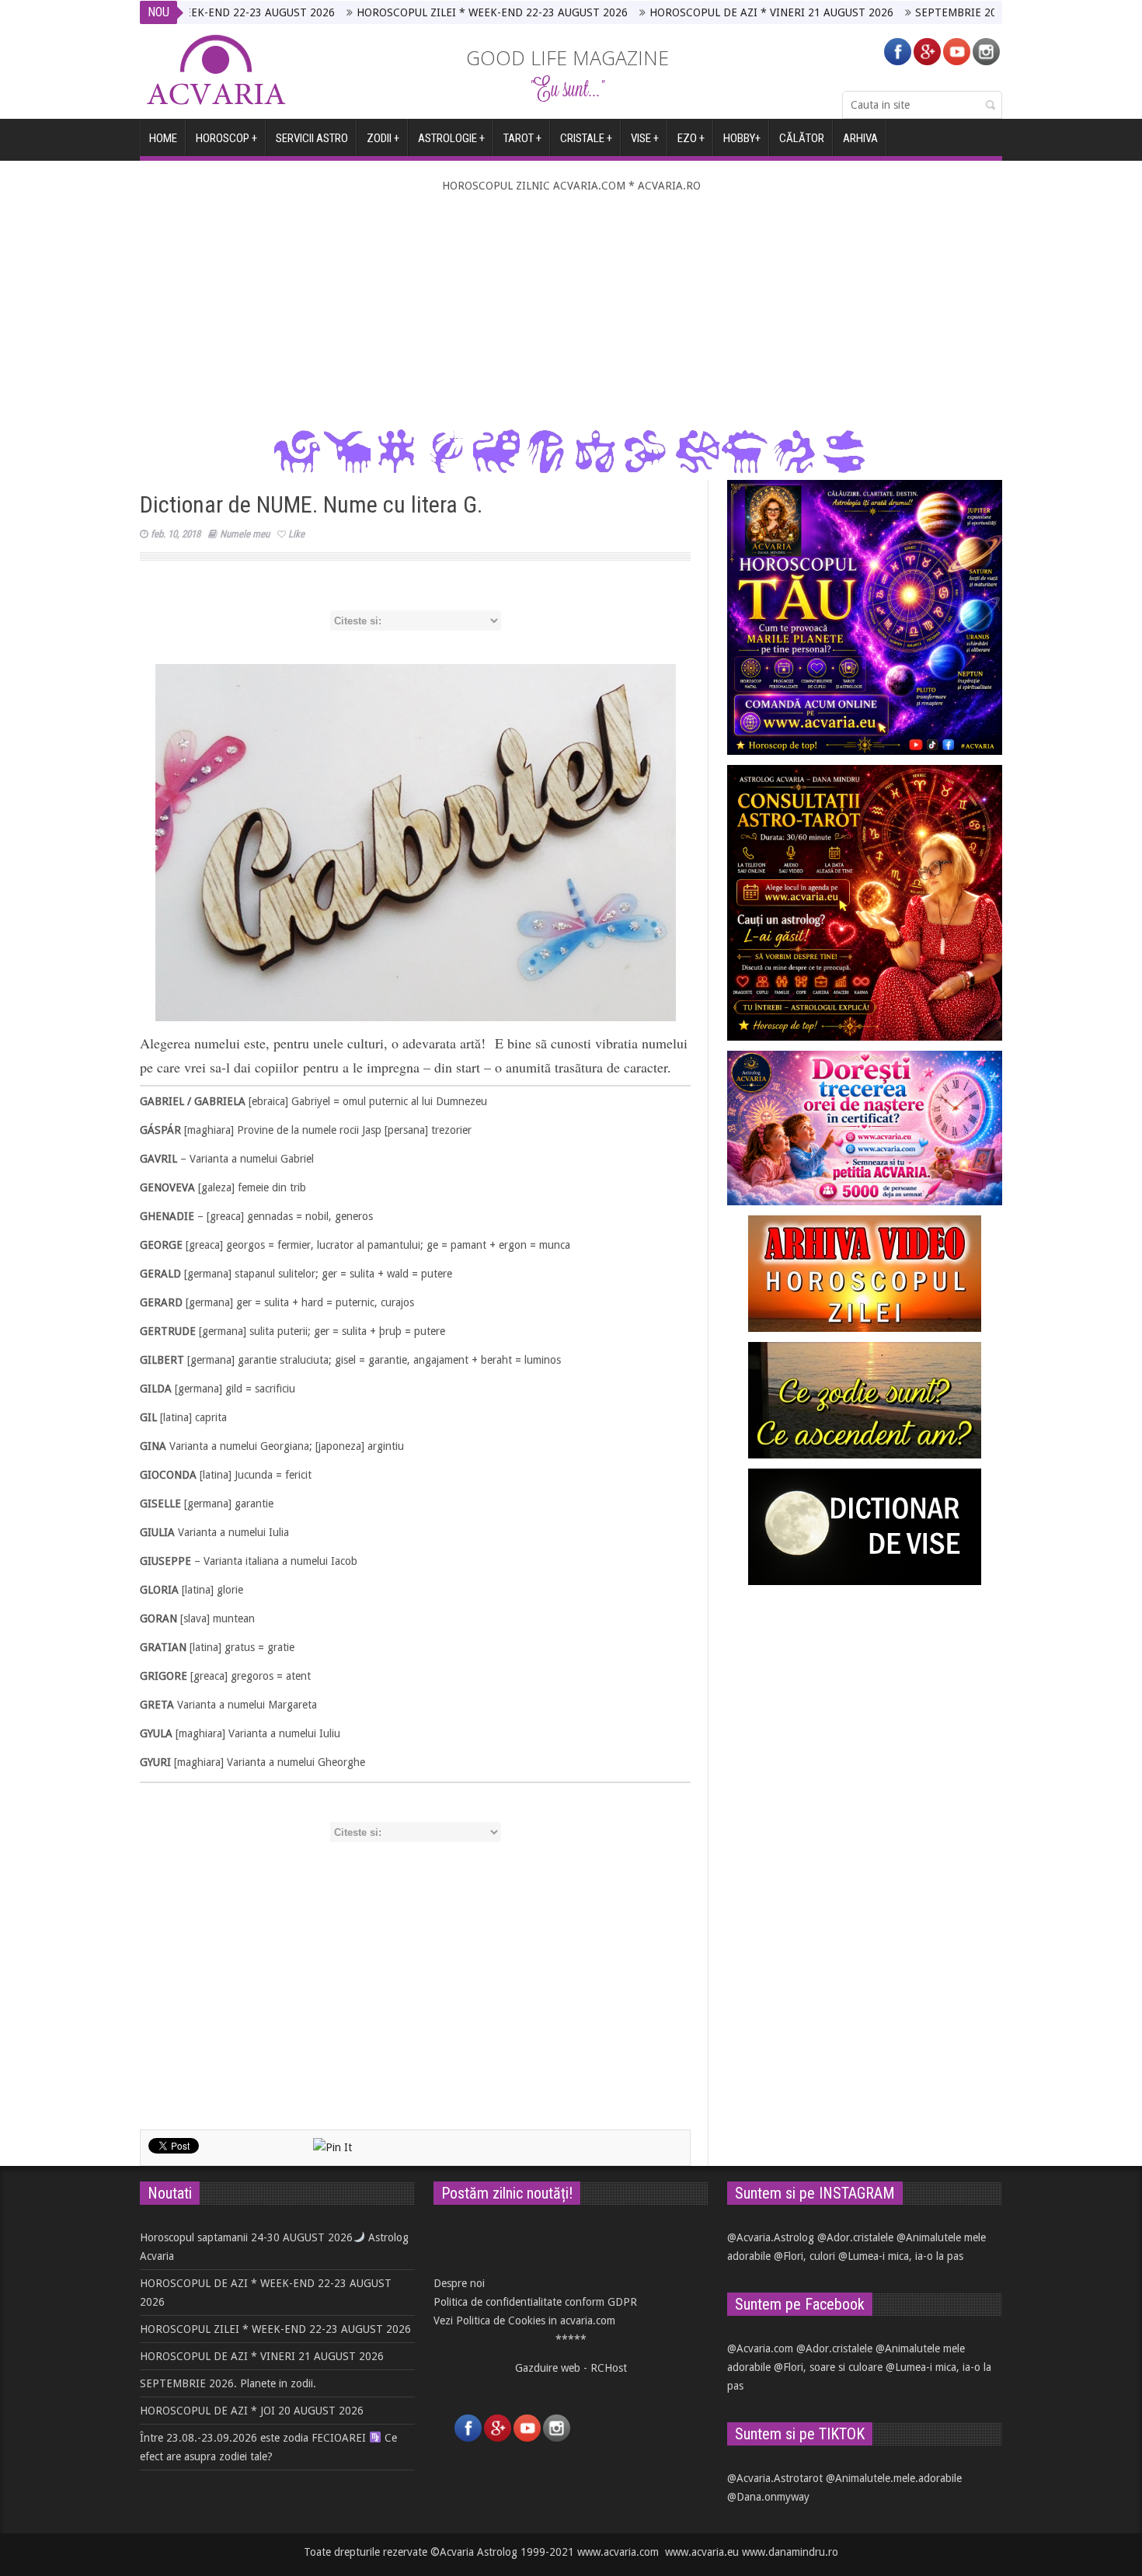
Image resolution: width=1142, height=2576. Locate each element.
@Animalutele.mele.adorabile (894, 2478)
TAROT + (522, 138)
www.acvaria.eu (702, 2552)
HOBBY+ (742, 138)
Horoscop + (226, 138)
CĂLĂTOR (802, 138)
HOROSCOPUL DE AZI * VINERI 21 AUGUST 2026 (691, 12)
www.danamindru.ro (790, 2552)
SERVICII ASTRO (312, 138)
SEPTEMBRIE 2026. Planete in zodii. (923, 12)
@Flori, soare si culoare (828, 2367)
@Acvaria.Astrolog (771, 2237)
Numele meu (245, 534)
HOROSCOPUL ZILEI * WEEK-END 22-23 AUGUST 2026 (412, 12)
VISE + (645, 138)
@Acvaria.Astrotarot (775, 2478)
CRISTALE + (586, 138)
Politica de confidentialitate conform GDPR (535, 2302)
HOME (163, 138)
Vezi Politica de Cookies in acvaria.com (524, 2320)
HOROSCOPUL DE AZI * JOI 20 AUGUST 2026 (252, 2411)
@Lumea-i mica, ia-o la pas (901, 2256)
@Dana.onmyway (768, 2497)
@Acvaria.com (760, 2348)
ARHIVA (860, 138)
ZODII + (383, 138)
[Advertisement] (571, 311)
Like (296, 534)
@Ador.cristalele (855, 2237)
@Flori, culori (804, 2256)
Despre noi (459, 2283)
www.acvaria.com (618, 2552)
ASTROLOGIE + (451, 138)
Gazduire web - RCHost (571, 2368)
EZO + (691, 138)
